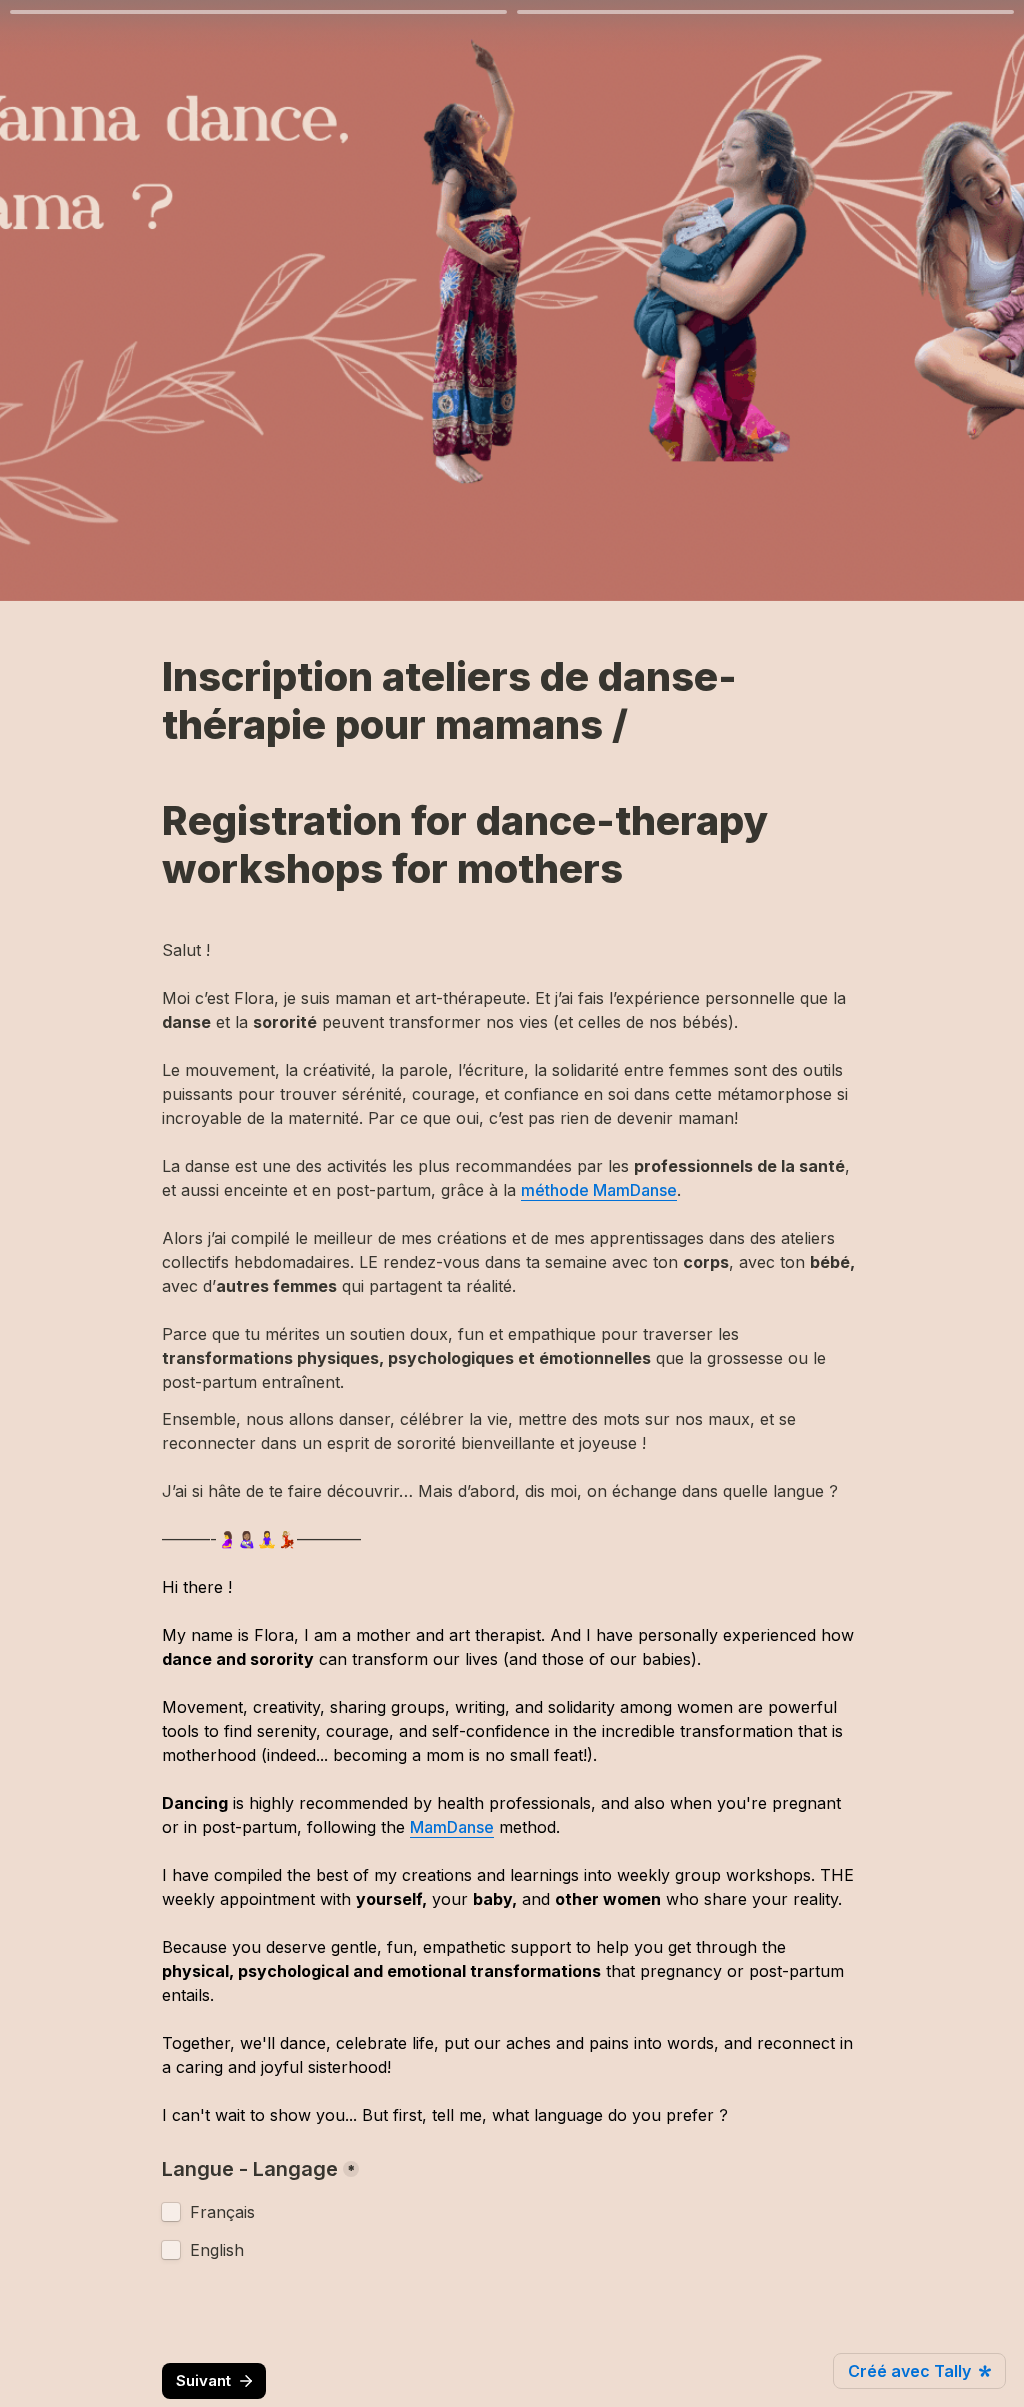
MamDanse (452, 1827)
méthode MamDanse (599, 1190)
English (217, 2250)
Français (222, 2212)
